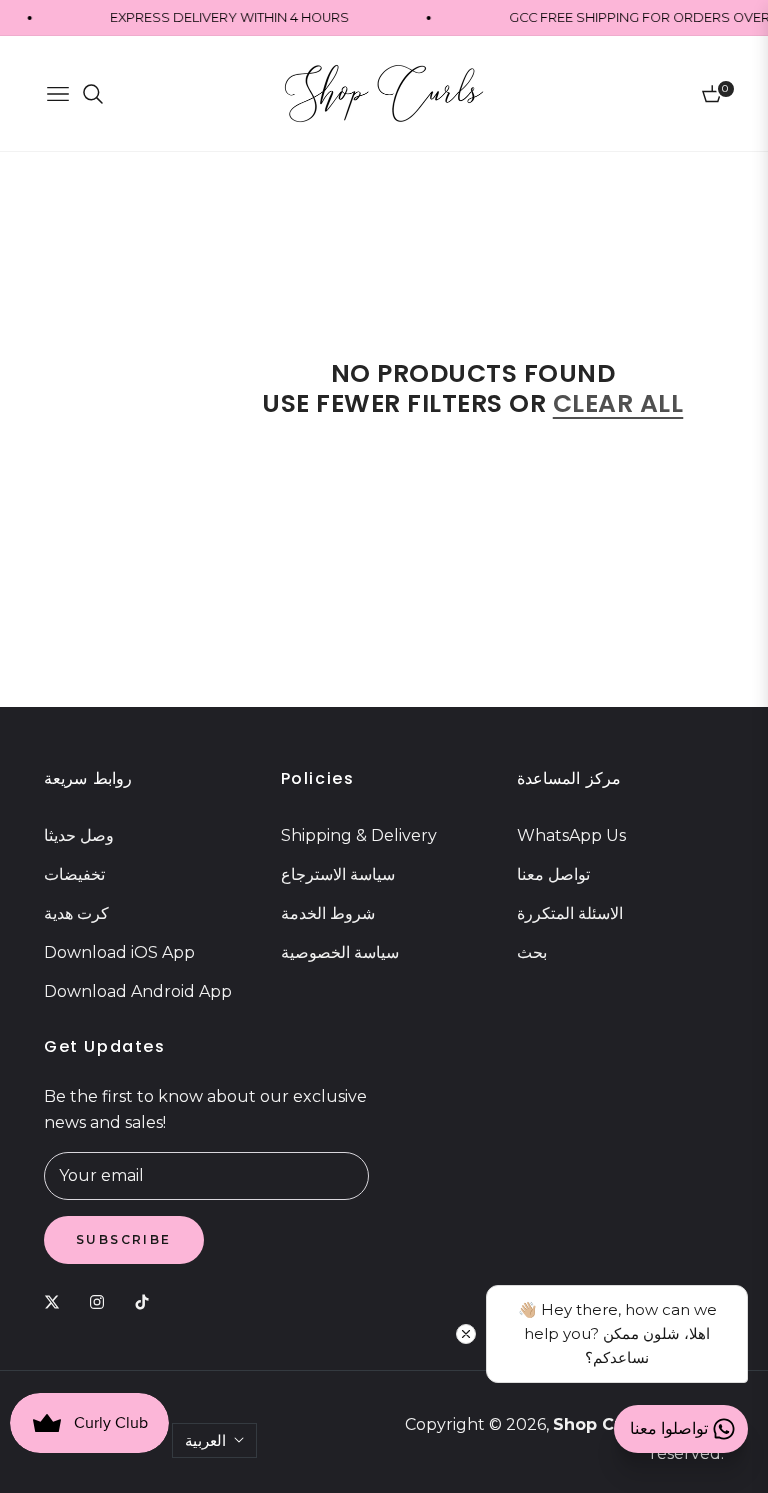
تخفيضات (74, 874)
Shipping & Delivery (359, 835)
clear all (618, 403)
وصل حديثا (79, 835)
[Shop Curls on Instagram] (102, 1302)
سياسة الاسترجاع (338, 874)
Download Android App (138, 991)
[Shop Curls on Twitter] (57, 1302)
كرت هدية (76, 913)
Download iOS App (119, 952)
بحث (532, 952)
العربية (205, 1440)
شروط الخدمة (328, 913)
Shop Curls (599, 1424)
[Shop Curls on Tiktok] (147, 1302)
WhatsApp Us (571, 835)
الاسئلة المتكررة (570, 913)
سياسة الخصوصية (340, 952)
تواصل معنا (553, 874)
